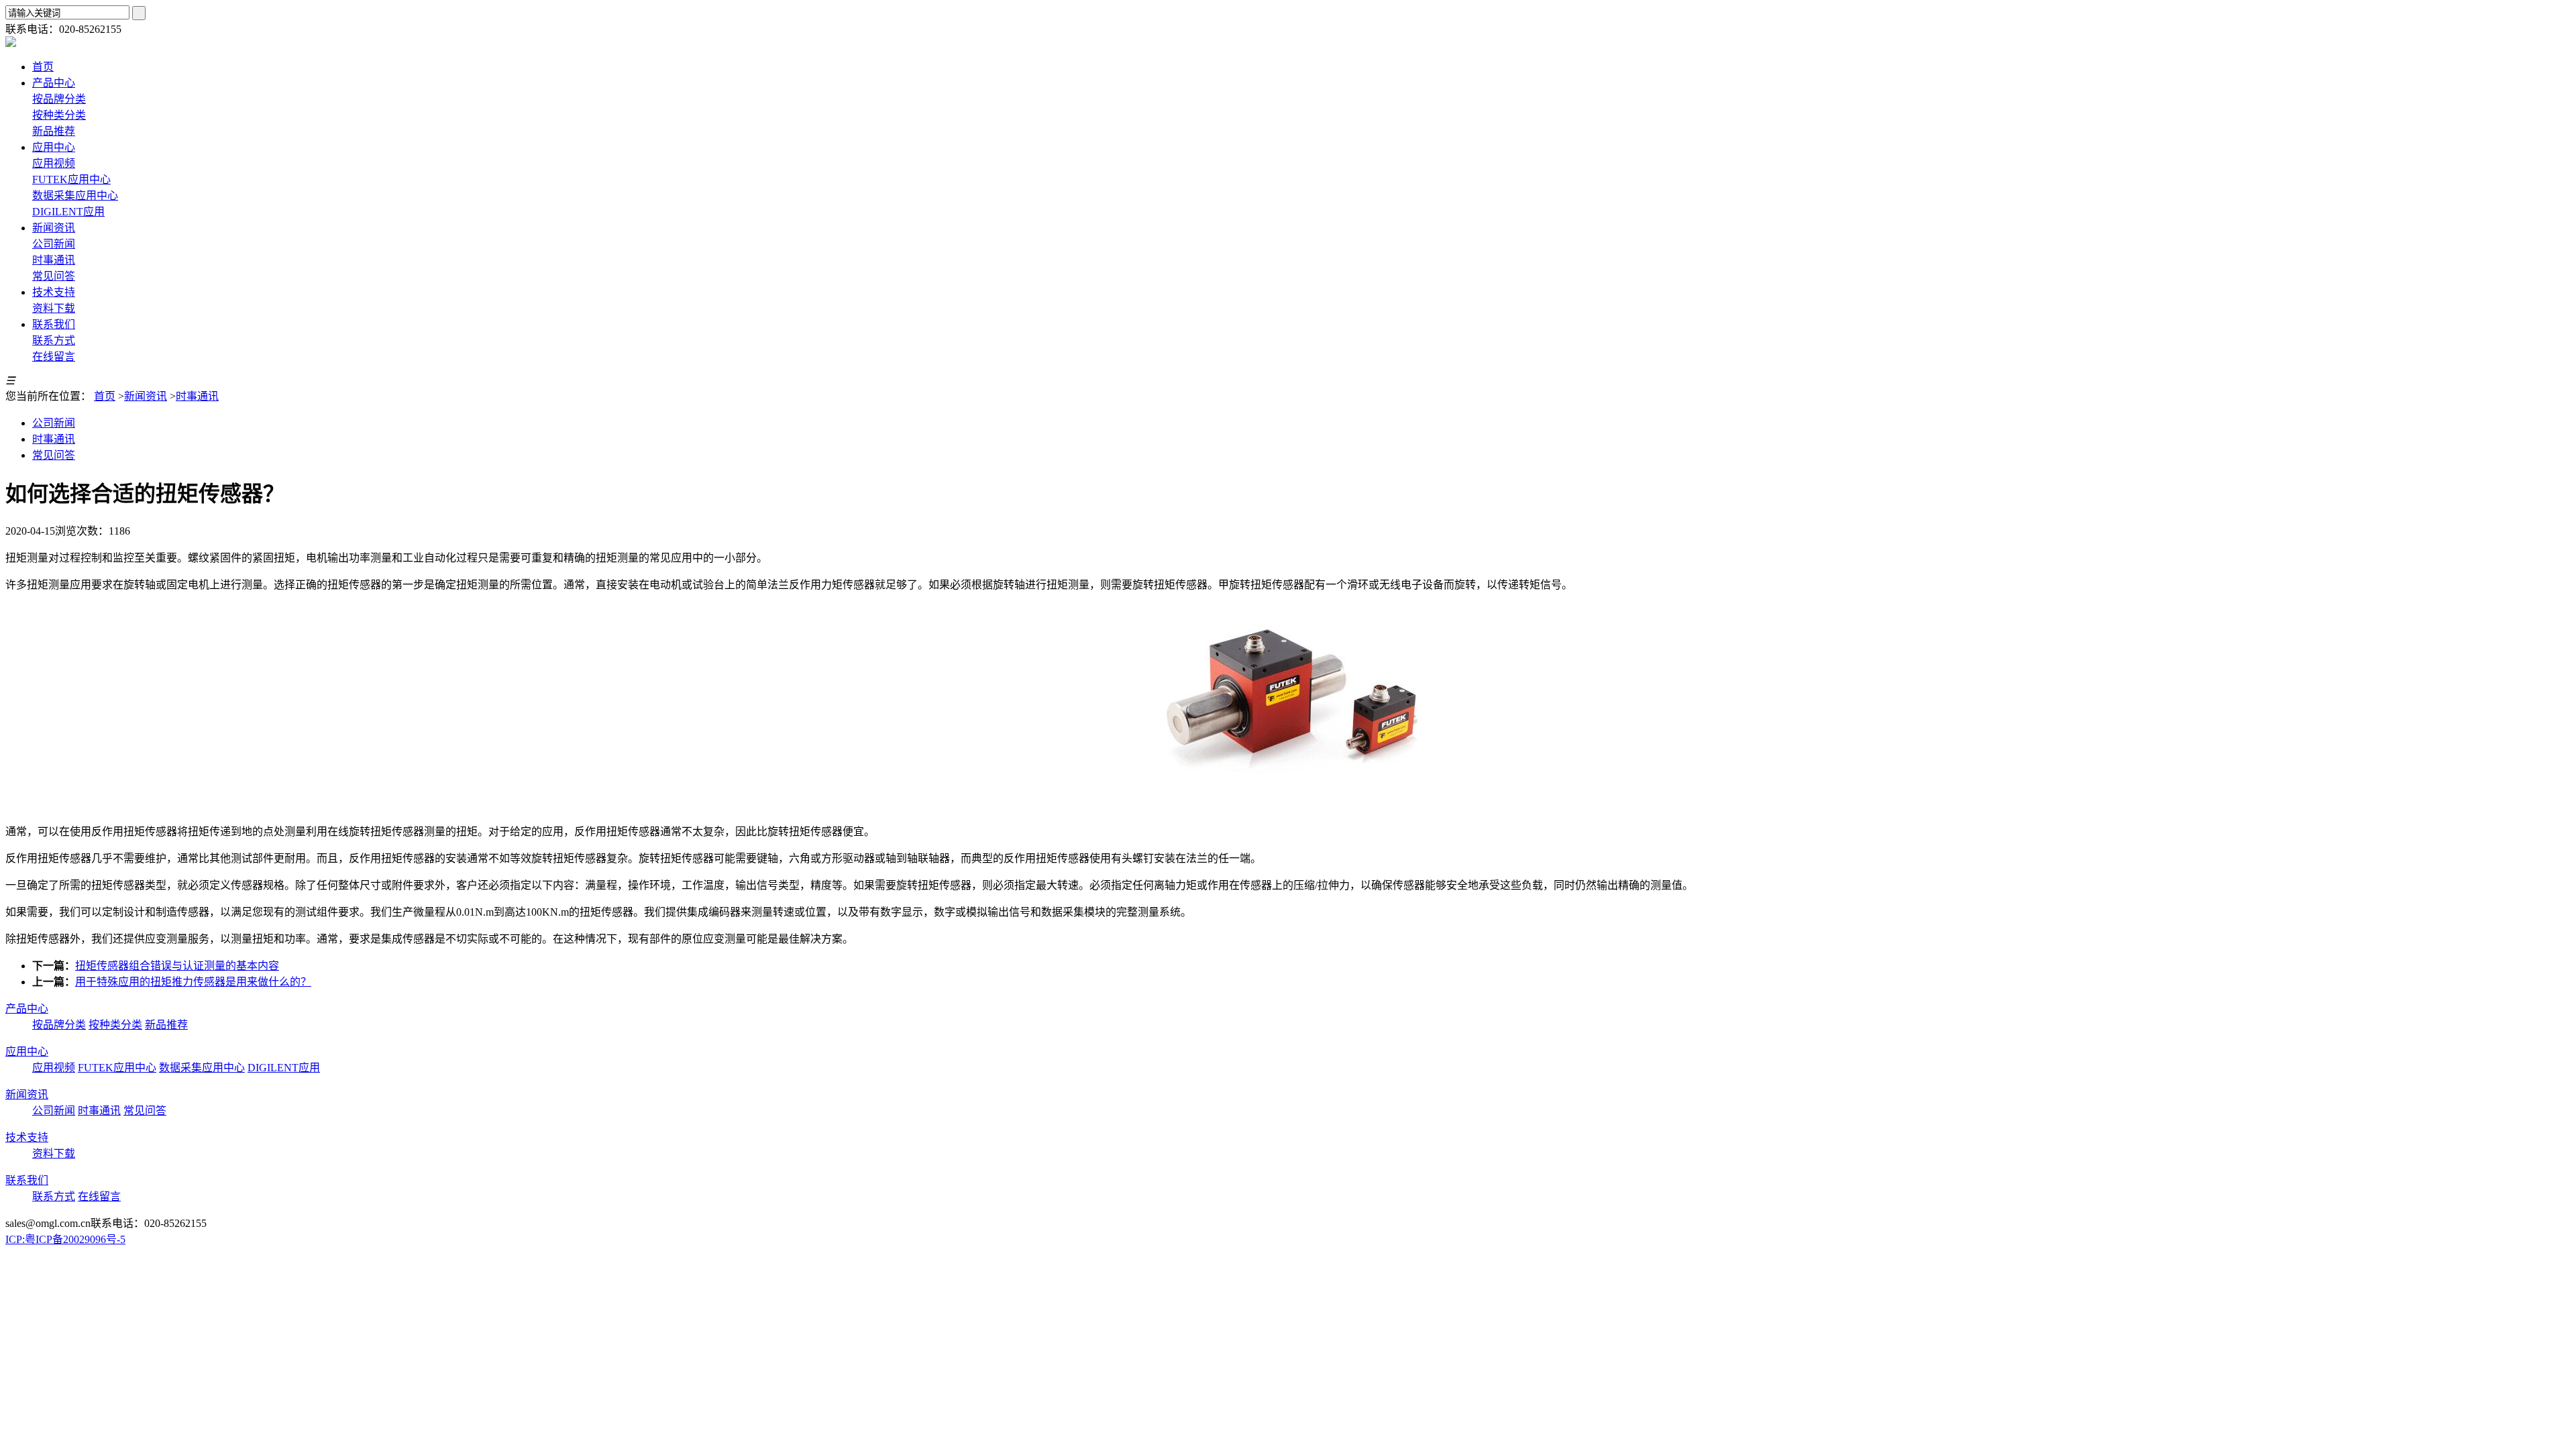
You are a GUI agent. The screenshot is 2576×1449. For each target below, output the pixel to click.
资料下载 (54, 308)
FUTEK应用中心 (71, 179)
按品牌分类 (59, 99)
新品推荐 (54, 131)
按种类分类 (59, 115)
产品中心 (27, 1009)
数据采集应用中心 (75, 196)
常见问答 (54, 276)
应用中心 (27, 1052)
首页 (105, 396)
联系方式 (54, 340)
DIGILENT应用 (68, 212)
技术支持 (27, 1137)
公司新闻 (54, 244)
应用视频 (54, 163)
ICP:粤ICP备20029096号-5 (65, 1239)
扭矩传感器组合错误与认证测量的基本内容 (177, 966)
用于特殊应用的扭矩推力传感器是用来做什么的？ (193, 982)
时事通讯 (54, 260)
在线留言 (54, 357)
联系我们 (27, 1180)
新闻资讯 (146, 396)
